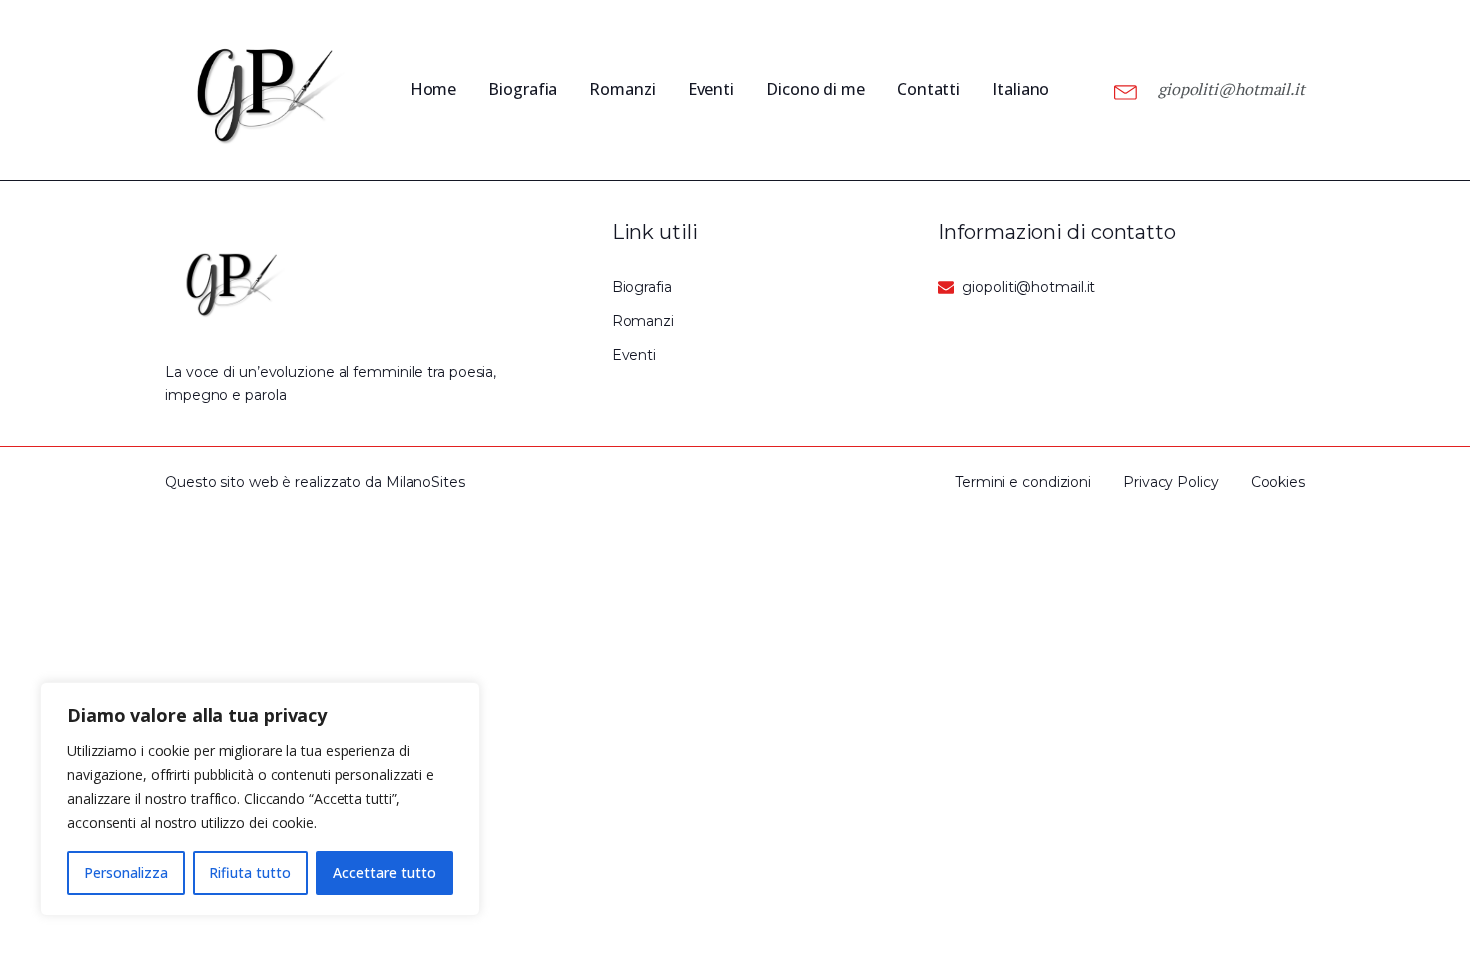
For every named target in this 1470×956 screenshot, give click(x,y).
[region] (260, 799)
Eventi (711, 89)
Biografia (522, 89)
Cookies (1278, 482)
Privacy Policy (1171, 482)
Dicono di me (815, 89)
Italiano (1020, 89)
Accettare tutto (384, 872)
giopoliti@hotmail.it (1231, 89)
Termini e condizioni (1023, 482)
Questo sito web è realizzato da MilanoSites (315, 482)
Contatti (928, 89)
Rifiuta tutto (250, 872)
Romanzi (622, 89)
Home (433, 89)
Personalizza (126, 872)
